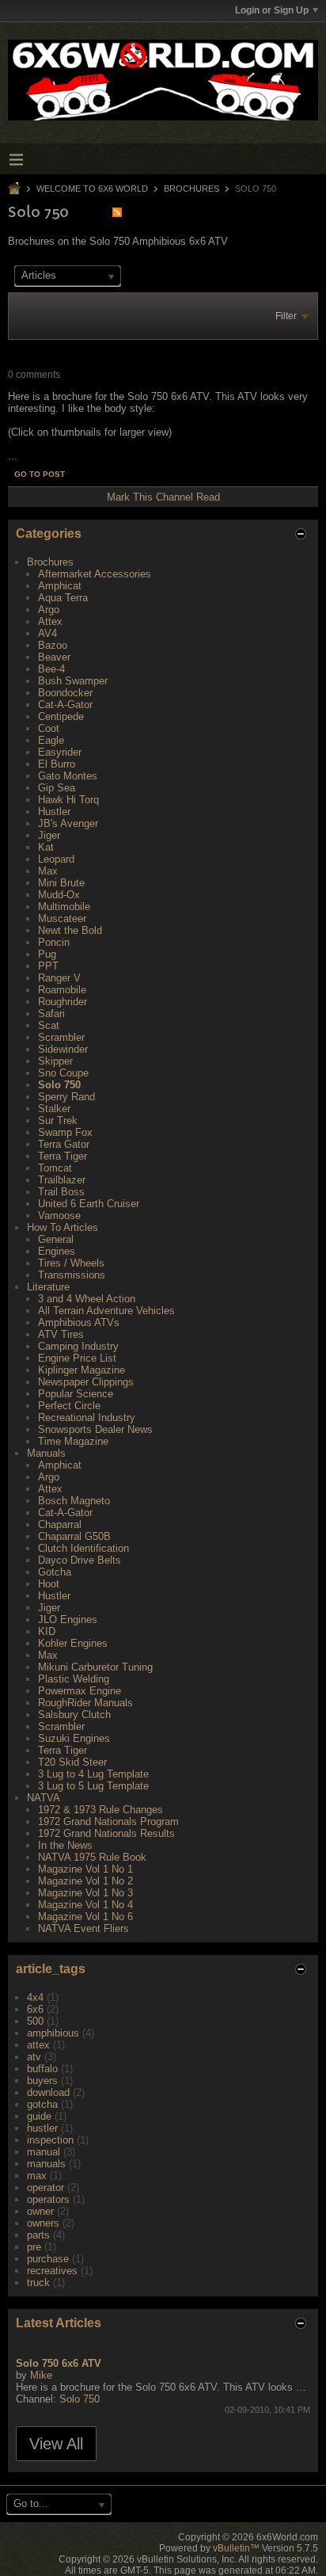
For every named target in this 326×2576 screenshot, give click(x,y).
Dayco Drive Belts (80, 1560)
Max (48, 871)
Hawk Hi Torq (68, 800)
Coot (49, 728)
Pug (47, 954)
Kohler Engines (73, 1643)
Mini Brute (61, 883)
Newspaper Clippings (86, 1382)
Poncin (54, 942)
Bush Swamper (73, 681)
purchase (48, 2259)
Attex (50, 621)
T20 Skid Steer (72, 1762)
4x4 (35, 1997)
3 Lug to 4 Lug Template (93, 1774)
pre (34, 2247)
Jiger (49, 835)
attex (38, 2045)
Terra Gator (64, 1144)
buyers (42, 2081)
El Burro (57, 764)
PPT (48, 966)
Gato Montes (68, 776)
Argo (49, 610)
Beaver (54, 657)
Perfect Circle (69, 1406)
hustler (42, 2128)
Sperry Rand (66, 1097)
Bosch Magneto (74, 1501)
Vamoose (59, 1216)
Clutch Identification (83, 1548)
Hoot (49, 1584)
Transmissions (72, 1275)
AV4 (47, 633)
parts (38, 2235)
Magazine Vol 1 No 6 (85, 1917)
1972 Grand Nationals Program (108, 1821)
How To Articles (63, 1227)
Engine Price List (77, 1358)
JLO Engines (68, 1620)
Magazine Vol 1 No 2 (85, 1881)
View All (56, 2444)
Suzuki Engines (74, 1738)
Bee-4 (51, 669)
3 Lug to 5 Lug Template (93, 1786)
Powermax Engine (80, 1691)
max (37, 2176)
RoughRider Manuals (85, 1703)
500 (35, 2021)
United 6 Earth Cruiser (89, 1204)
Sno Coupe (63, 1073)
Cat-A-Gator (65, 705)
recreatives (52, 2271)
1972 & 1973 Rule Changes (100, 1810)
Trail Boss (61, 1192)
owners (43, 2223)
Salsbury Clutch (74, 1715)
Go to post (40, 474)
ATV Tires (61, 1334)
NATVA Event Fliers (83, 1928)
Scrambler (61, 1037)
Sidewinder (63, 1049)
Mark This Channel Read (163, 497)
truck (38, 2283)
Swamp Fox (65, 1132)
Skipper (55, 1061)
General (56, 1239)
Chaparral (60, 1524)
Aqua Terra (63, 598)
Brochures (191, 189)
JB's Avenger (68, 823)
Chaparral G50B (74, 1536)
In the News (65, 1845)
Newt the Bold (70, 930)
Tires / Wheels (71, 1263)
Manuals (46, 1453)
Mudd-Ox (59, 895)
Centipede (61, 716)
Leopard (56, 859)
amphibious (53, 2033)
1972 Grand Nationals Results (106, 1833)
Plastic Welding (74, 1679)
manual (44, 2152)
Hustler (54, 812)
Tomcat (55, 1168)
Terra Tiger (63, 1156)
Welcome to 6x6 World (92, 189)
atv (34, 2057)
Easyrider (60, 752)
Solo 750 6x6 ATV (59, 2363)
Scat (49, 1025)
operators (48, 2199)
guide (39, 2116)
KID (47, 1631)
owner (40, 2211)
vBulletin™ (236, 2548)
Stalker (54, 1109)
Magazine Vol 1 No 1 (85, 1869)
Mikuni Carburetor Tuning (95, 1667)
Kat (46, 847)
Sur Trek (58, 1120)
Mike (41, 2375)
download (48, 2092)
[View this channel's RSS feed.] (117, 212)
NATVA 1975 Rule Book (92, 1857)
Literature (48, 1287)
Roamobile (62, 990)
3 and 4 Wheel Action (87, 1299)
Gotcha (55, 1572)
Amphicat (60, 586)
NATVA (44, 1798)
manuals (46, 2164)
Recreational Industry (87, 1418)
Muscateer (62, 918)
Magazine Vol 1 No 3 (85, 1893)
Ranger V (59, 978)
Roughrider (63, 1002)
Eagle (51, 740)
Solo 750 (59, 1085)
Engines (57, 1251)
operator (45, 2187)
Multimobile (64, 907)
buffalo (42, 2069)
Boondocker (65, 693)
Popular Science (76, 1394)
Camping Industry (78, 1346)
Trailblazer (62, 1180)
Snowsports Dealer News (95, 1429)
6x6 (35, 2009)
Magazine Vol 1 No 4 (85, 1905)
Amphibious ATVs (79, 1322)
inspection (50, 2140)
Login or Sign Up (272, 10)
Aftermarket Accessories (95, 574)
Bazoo (53, 645)
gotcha (42, 2104)
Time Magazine (73, 1441)
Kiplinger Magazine (81, 1370)
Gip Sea (57, 788)
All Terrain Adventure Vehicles (106, 1311)
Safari (51, 1014)
